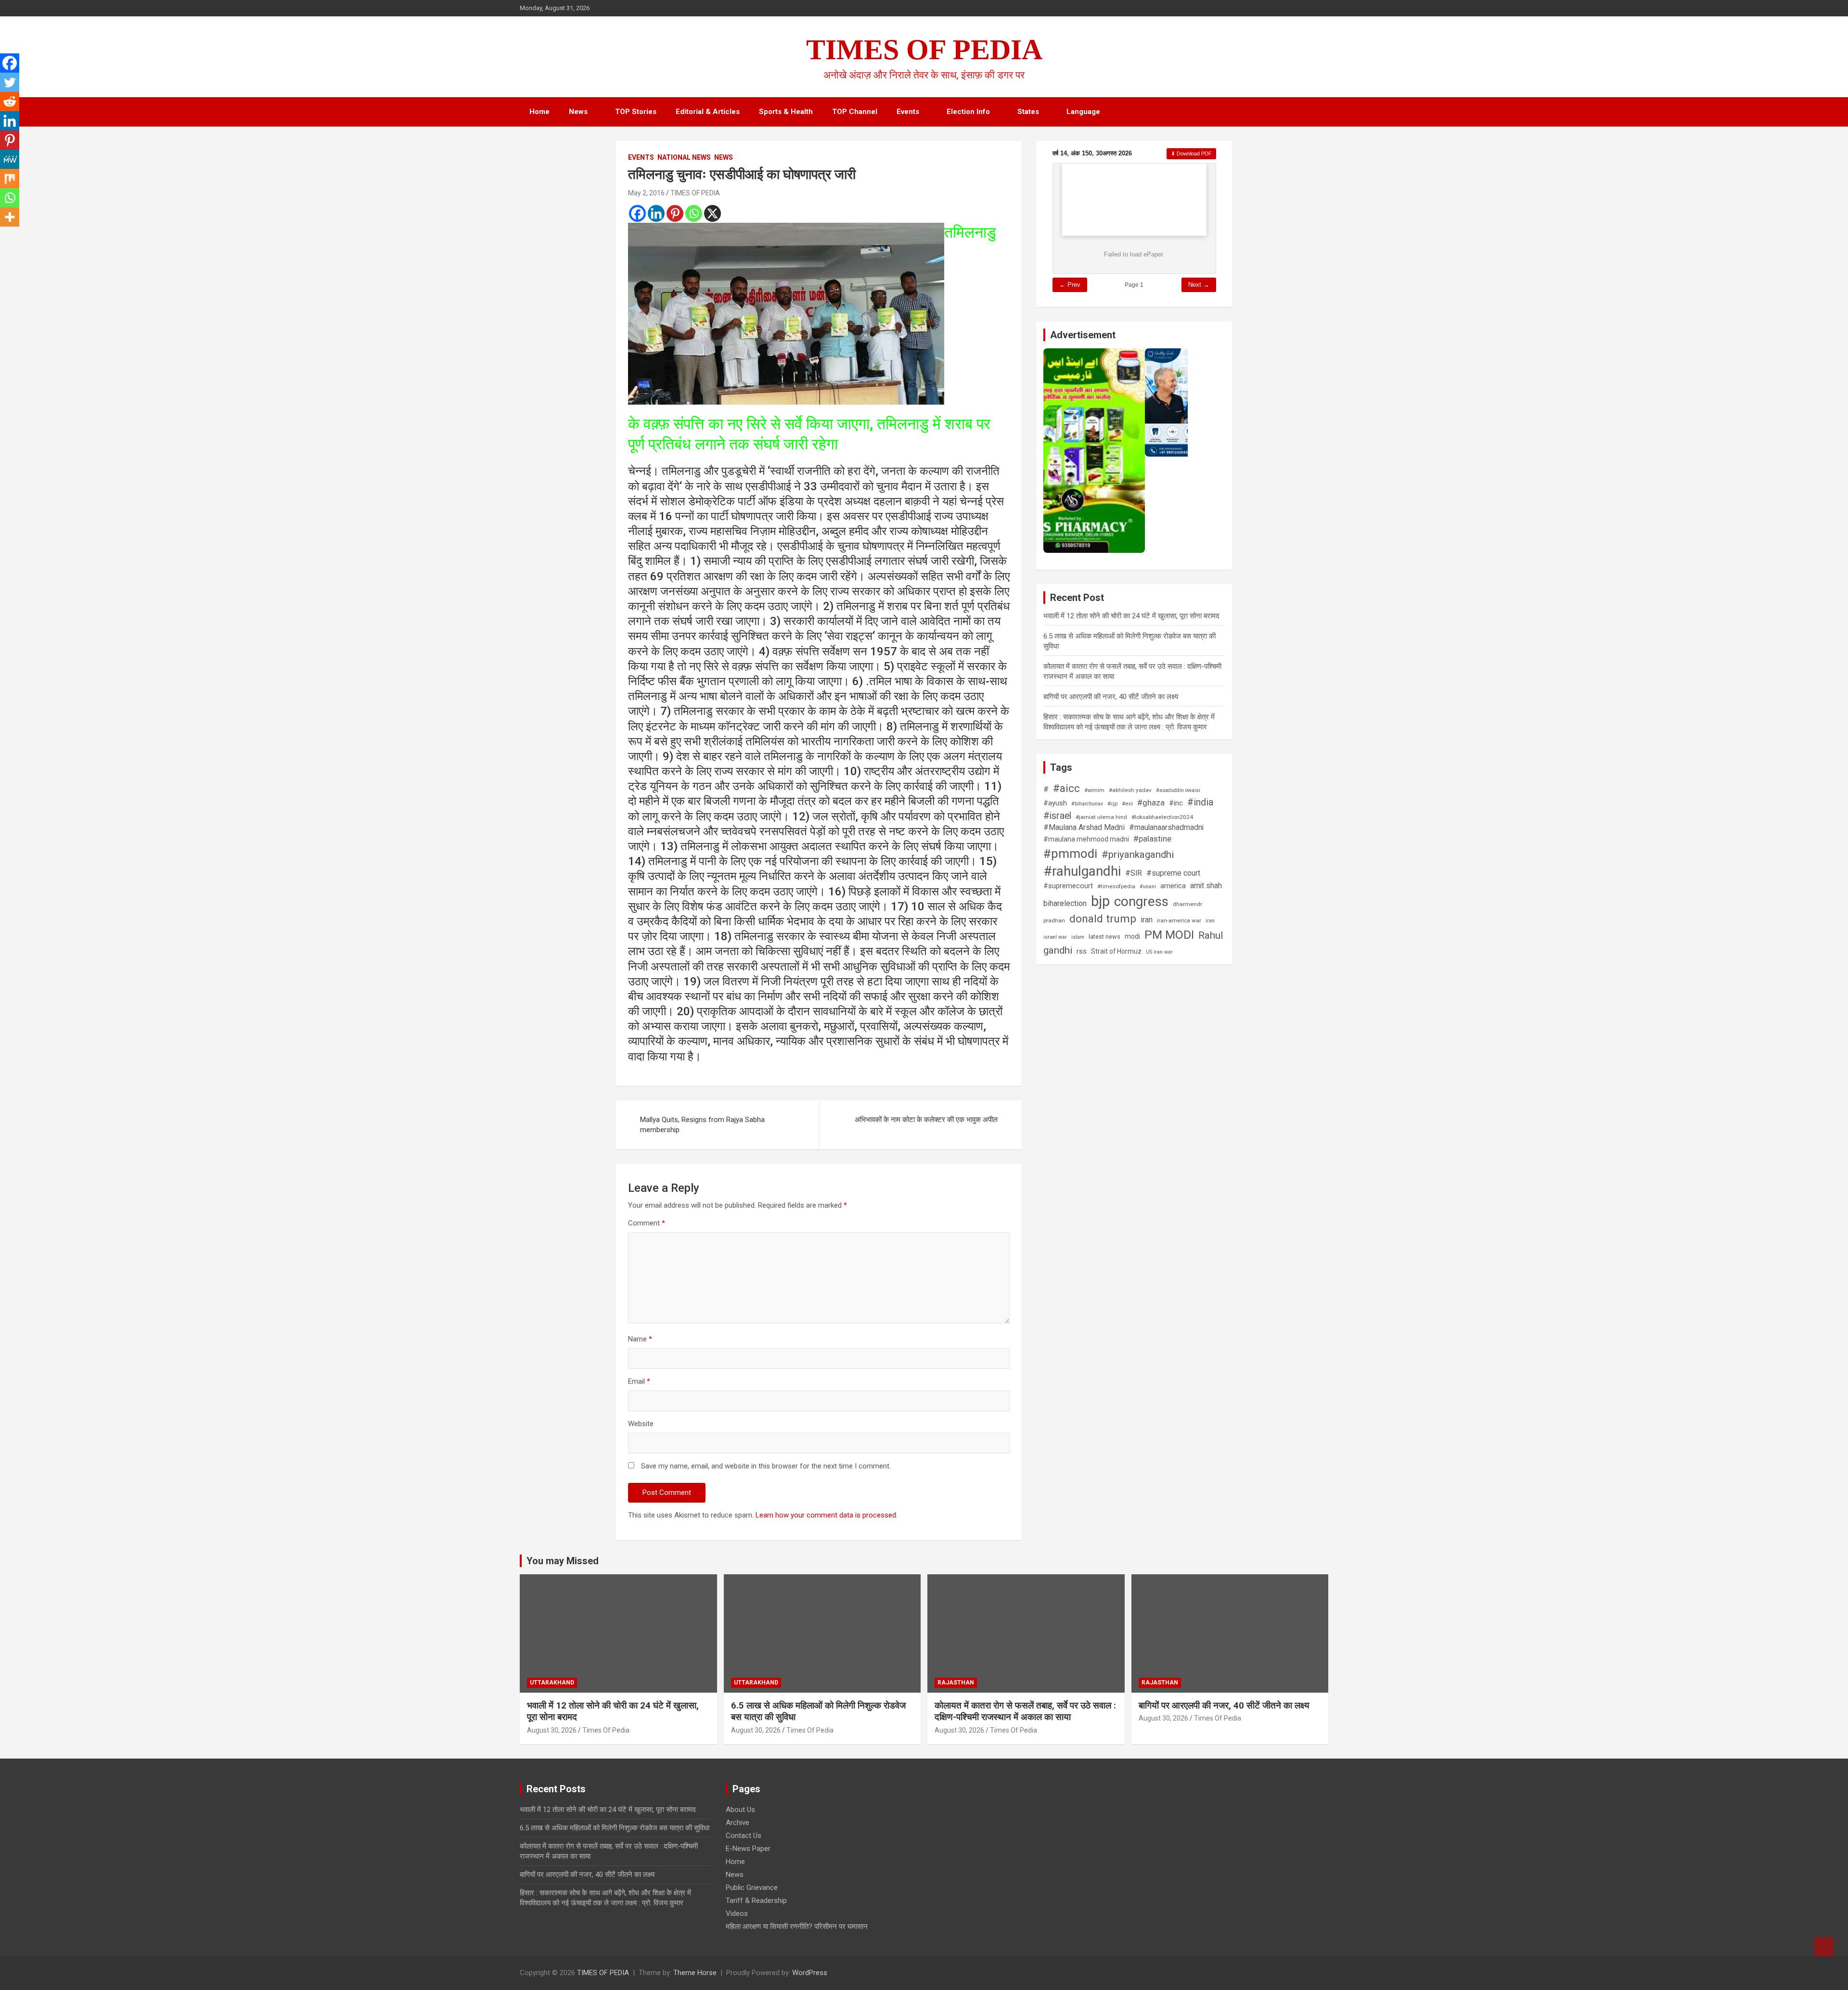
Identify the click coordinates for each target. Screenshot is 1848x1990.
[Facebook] (637, 213)
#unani (1148, 887)
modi (1132, 936)
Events (908, 112)
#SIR (1134, 873)
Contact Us (744, 1836)
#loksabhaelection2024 (1162, 817)
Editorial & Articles (708, 112)
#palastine (1152, 839)
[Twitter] (10, 82)
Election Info (968, 112)
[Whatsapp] (694, 213)
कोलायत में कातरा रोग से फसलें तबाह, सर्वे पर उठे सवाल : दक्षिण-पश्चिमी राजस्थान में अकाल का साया (1025, 1711)
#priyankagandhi (1138, 855)
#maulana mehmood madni (1086, 839)
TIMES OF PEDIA (924, 50)
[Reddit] (10, 102)
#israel (1057, 816)
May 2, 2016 (646, 193)
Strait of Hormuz (1116, 951)
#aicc (1066, 788)
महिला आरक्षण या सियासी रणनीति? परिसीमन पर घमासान (797, 1926)
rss (1082, 951)
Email (639, 1381)
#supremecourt (1068, 886)
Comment (647, 1223)
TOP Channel (855, 112)
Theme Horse (695, 1973)
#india (1200, 802)
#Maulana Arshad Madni (1084, 827)
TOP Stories (636, 112)
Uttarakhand (552, 1683)
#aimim (1094, 790)
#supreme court (1173, 873)
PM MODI (1169, 935)
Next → (1199, 285)
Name (640, 1339)
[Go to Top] (1824, 1947)
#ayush (1055, 803)
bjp (1100, 901)
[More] (10, 217)
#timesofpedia (1116, 886)
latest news (1104, 937)
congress (1141, 901)
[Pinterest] (675, 213)
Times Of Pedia (606, 1730)
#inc (1176, 803)
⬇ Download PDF (1191, 153)
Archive (738, 1823)
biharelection (1065, 903)
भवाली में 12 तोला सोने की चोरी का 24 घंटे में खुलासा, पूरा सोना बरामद (1131, 616)
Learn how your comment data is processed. (827, 1515)
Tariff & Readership (756, 1901)
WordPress (810, 1973)
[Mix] (10, 179)
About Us (740, 1810)
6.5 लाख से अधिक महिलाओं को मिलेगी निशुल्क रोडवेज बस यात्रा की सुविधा (615, 1828)
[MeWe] (10, 159)
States (1028, 112)
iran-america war (1179, 920)
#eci (1127, 804)
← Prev (1070, 285)
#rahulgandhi (1082, 871)
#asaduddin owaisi (1178, 790)
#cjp (1112, 804)
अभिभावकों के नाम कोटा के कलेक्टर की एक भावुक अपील (926, 1120)
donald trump (1103, 919)
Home (539, 112)
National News (684, 157)
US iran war (1159, 952)
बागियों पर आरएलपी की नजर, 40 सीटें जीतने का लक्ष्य (1111, 697)
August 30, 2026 (552, 1730)
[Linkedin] (656, 213)
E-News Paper (748, 1849)
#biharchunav (1087, 804)
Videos (737, 1913)
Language (1083, 112)
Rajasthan (956, 1683)
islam (1078, 937)
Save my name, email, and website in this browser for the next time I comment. (766, 1466)
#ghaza (1151, 803)
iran (1147, 920)
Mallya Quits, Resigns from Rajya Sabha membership (702, 1125)
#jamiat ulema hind (1101, 817)
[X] (712, 213)
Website (641, 1424)
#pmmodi (1070, 854)
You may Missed (563, 1561)
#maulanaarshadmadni (1166, 828)
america (1173, 886)
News (578, 112)
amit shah (1206, 886)
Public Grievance (752, 1888)
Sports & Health (786, 112)
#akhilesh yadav (1130, 790)
